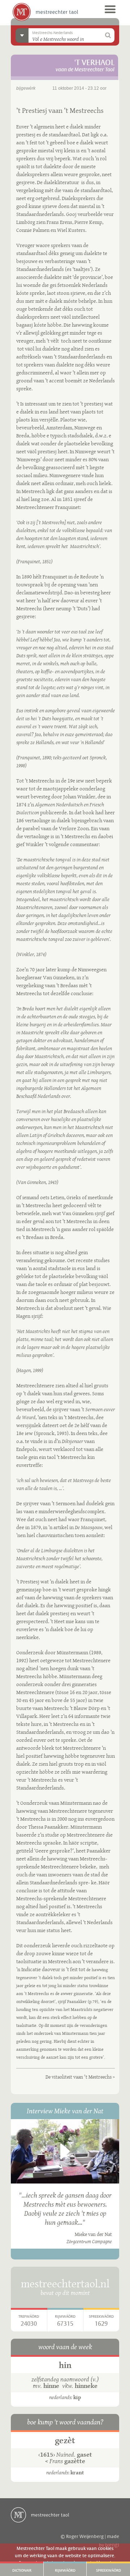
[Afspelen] (65, 2151)
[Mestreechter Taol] (45, 12)
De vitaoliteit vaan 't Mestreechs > (80, 2077)
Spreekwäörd (109, 2571)
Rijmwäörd (65, 2571)
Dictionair (22, 2571)
